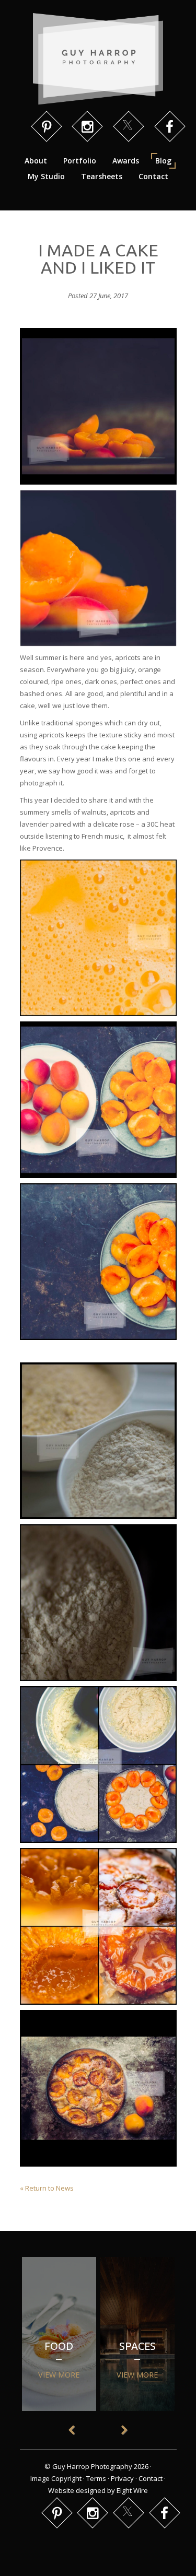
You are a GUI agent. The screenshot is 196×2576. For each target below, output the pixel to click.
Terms (96, 2478)
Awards (126, 161)
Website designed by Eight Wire (98, 2490)
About (36, 161)
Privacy (122, 2478)
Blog (163, 161)
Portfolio (80, 161)
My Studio (46, 176)
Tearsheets (102, 176)
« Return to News (47, 2188)
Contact (153, 176)
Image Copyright (56, 2478)
